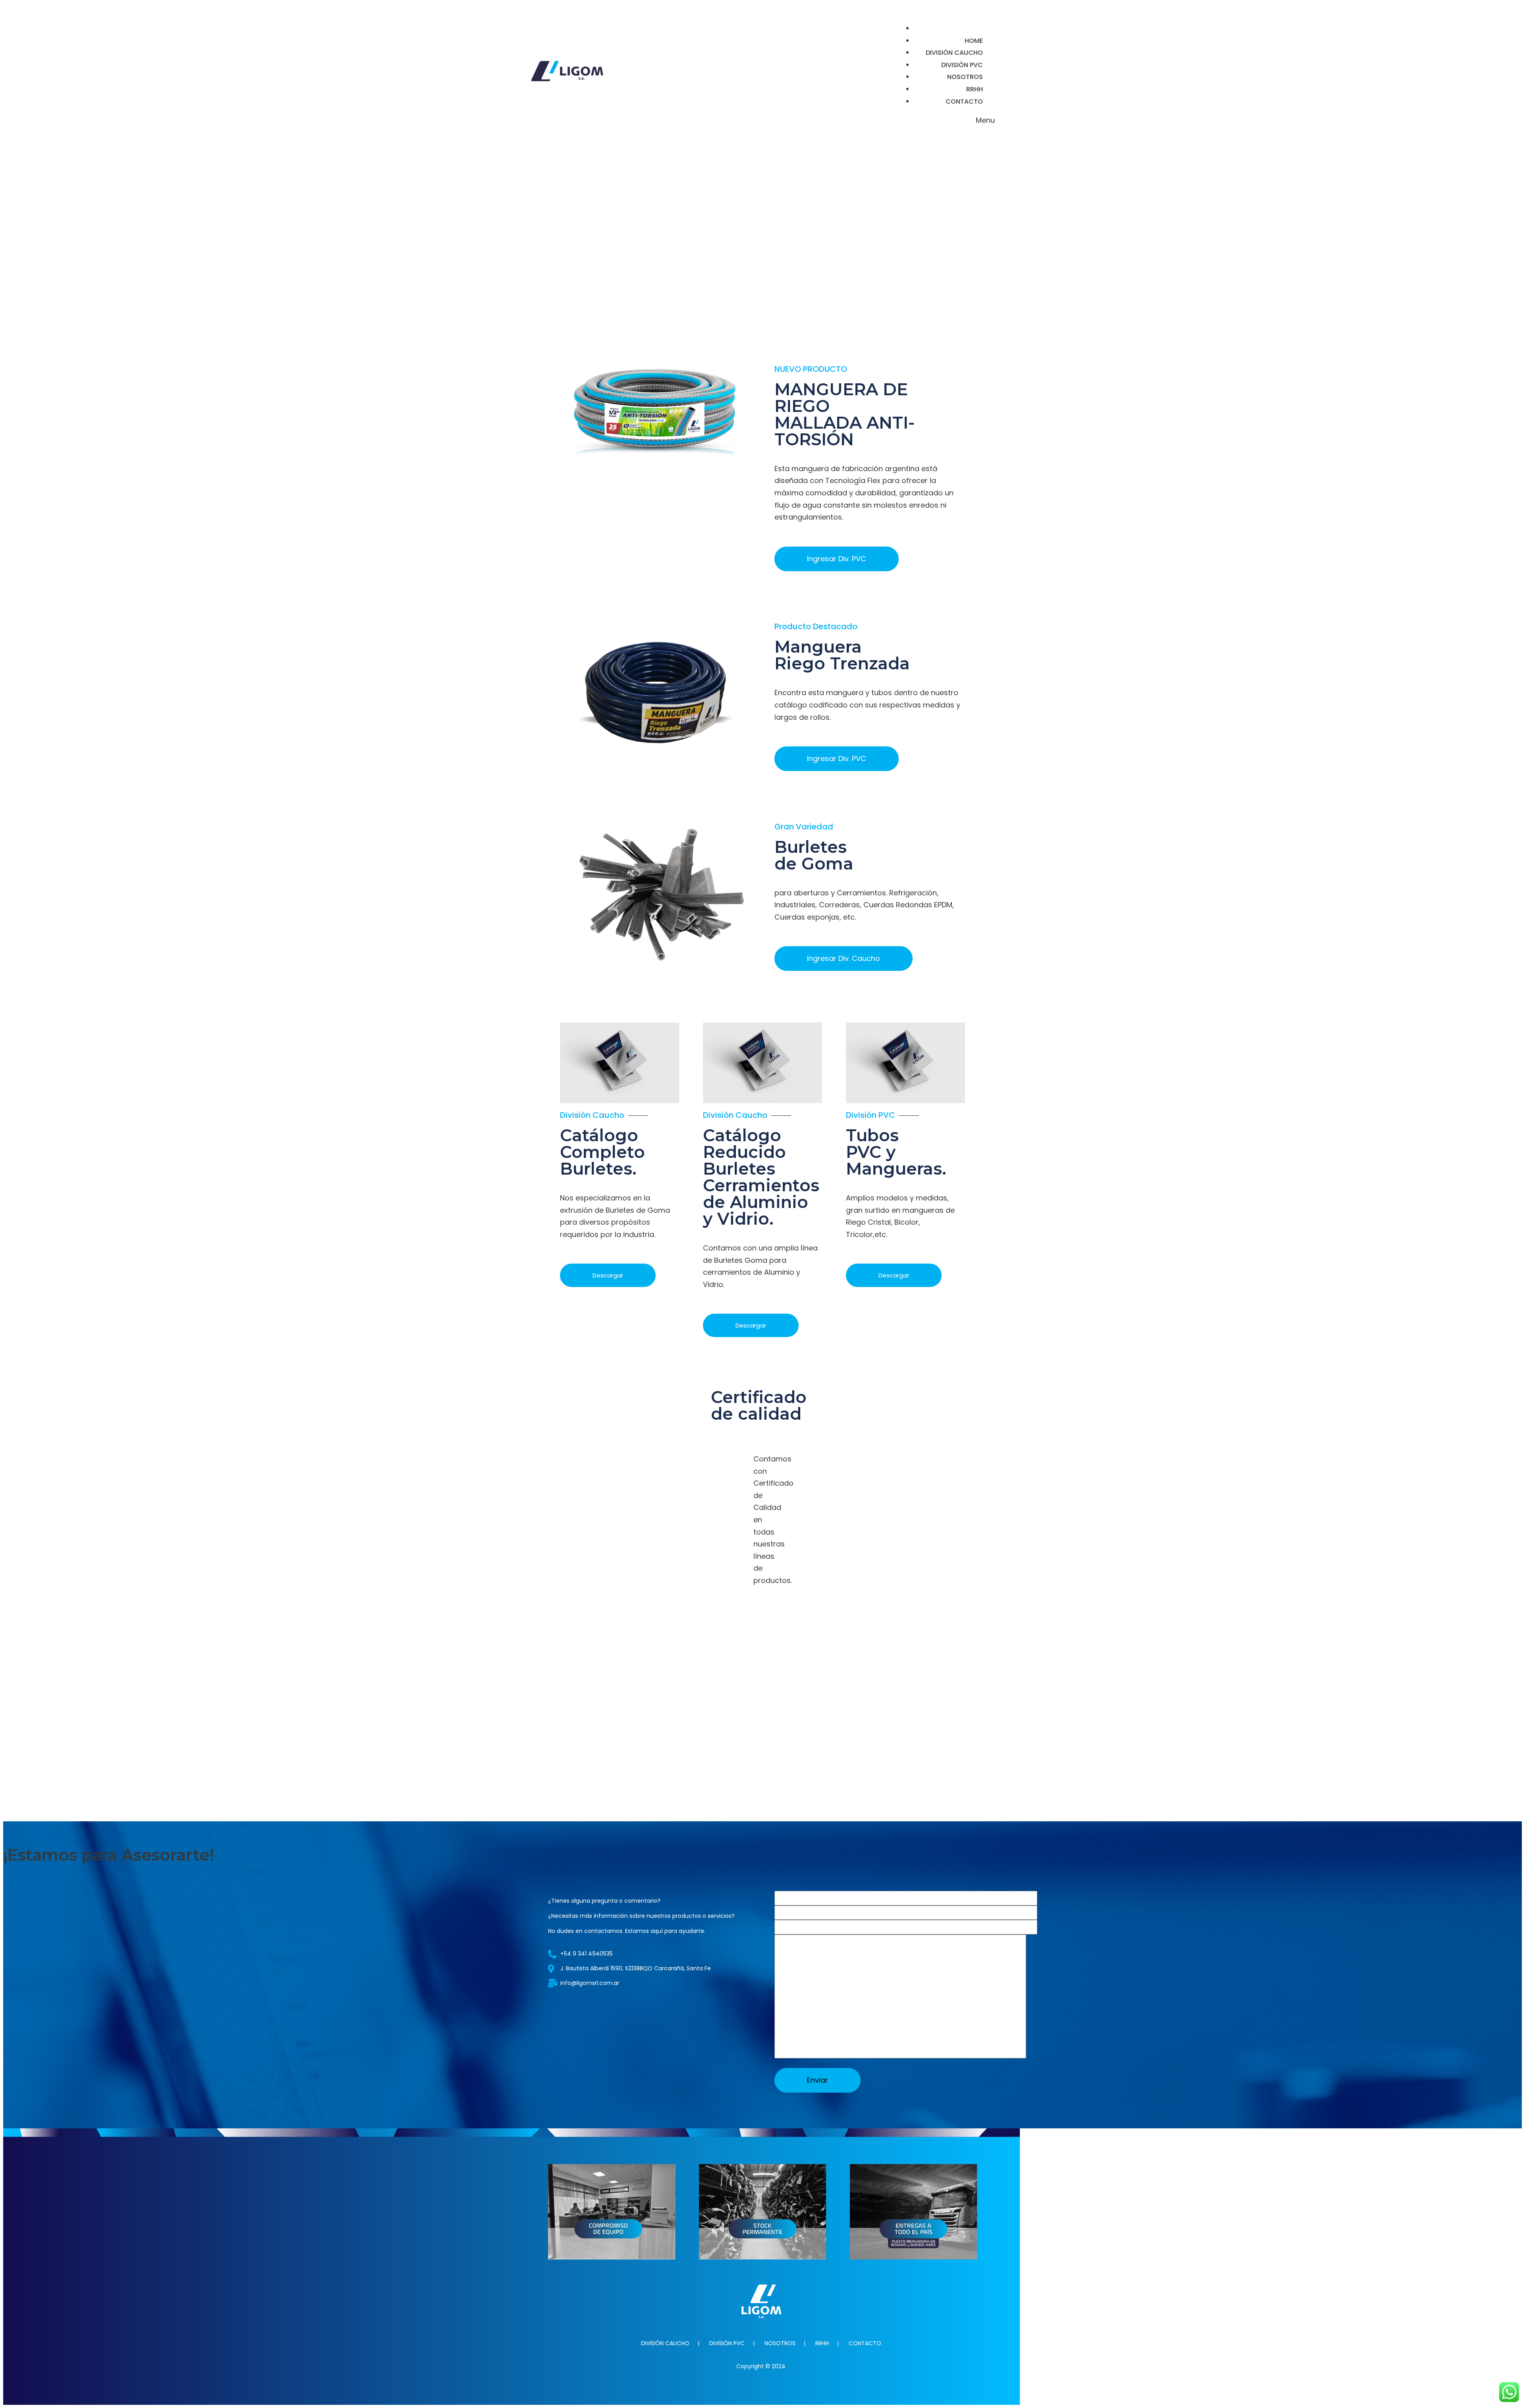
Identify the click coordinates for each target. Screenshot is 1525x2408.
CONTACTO (865, 2343)
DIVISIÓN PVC (727, 2343)
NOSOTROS (780, 2343)
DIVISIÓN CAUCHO (665, 2343)
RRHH (822, 2343)
